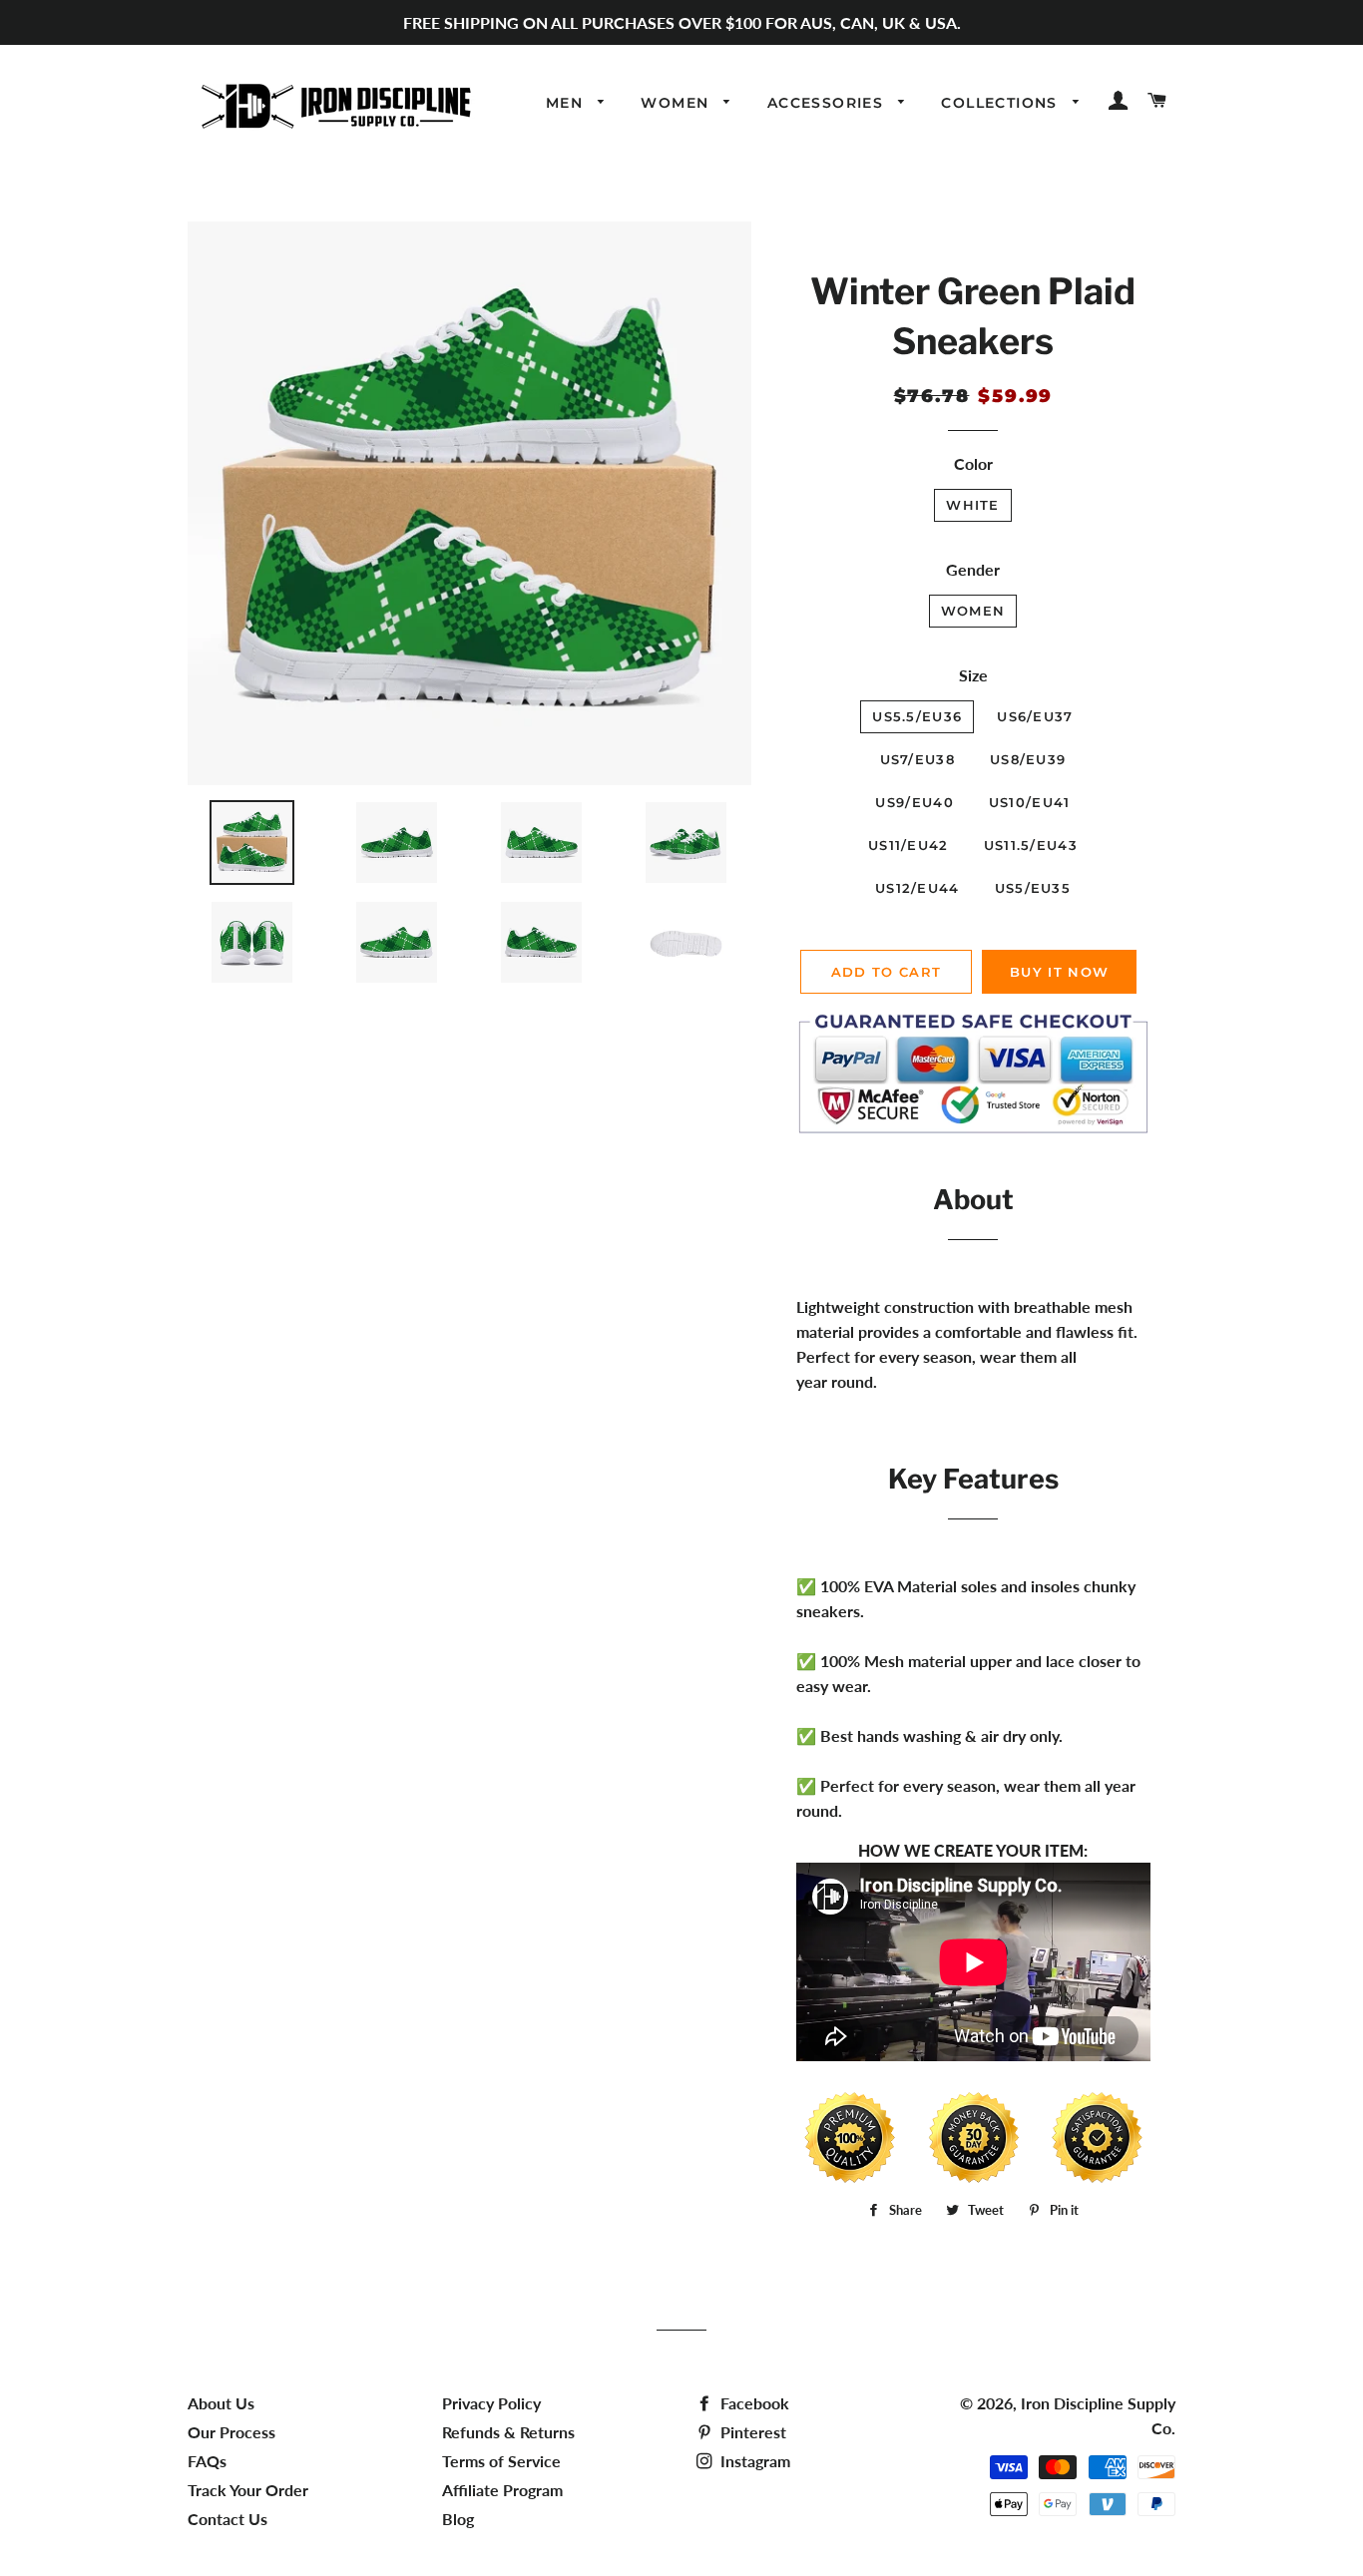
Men (567, 103)
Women (677, 103)
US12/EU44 (917, 888)
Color (973, 463)
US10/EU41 (1030, 802)
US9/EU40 (914, 802)
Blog (458, 2519)
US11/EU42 (909, 845)
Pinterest (751, 2432)
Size (973, 675)
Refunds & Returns (508, 2432)
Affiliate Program (502, 2490)
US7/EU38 (917, 759)
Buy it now (1059, 972)
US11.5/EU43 (1031, 845)
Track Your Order (248, 2490)
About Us (221, 2403)
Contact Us (227, 2519)
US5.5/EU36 (917, 716)
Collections (1002, 103)
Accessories (828, 103)
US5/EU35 (1033, 888)
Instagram (753, 2461)
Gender (973, 569)
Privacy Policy (491, 2403)
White (973, 505)
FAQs (207, 2461)
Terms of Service (501, 2461)
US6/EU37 (1035, 716)
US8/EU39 (1028, 759)
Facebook (753, 2403)
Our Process (231, 2432)
